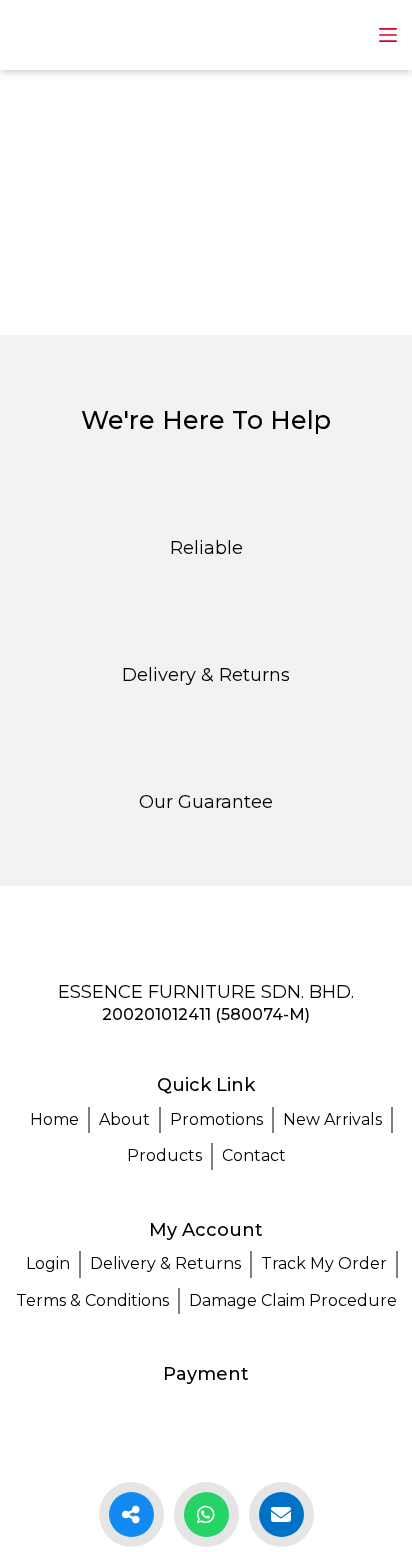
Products (164, 1155)
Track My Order (324, 1263)
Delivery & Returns (165, 1263)
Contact (254, 1155)
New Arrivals (332, 1119)
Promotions (216, 1119)
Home (54, 1119)
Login (48, 1263)
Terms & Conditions (92, 1300)
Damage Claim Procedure (293, 1300)
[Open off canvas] (388, 35)
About (124, 1119)
